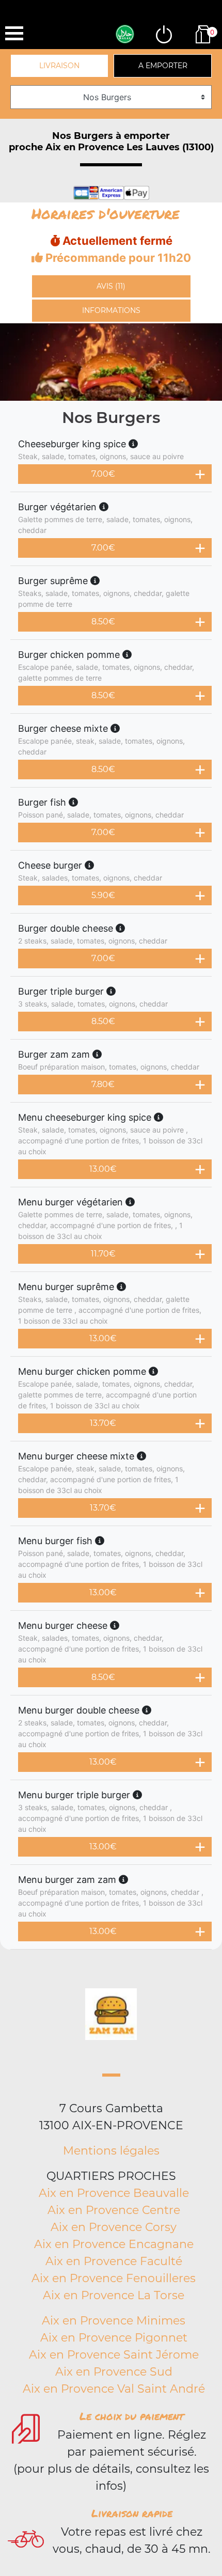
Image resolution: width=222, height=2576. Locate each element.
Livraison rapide (132, 2513)
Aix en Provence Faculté (114, 2261)
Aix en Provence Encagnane (114, 2244)
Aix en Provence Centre (114, 2210)
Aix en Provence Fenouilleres (114, 2278)
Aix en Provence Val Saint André (114, 2389)
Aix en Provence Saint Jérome (114, 2355)
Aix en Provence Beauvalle (114, 2193)
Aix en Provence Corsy (114, 2227)
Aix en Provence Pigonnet (114, 2338)
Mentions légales (111, 2151)
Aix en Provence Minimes (114, 2321)
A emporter (163, 66)
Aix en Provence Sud (114, 2372)
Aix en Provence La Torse (114, 2295)
